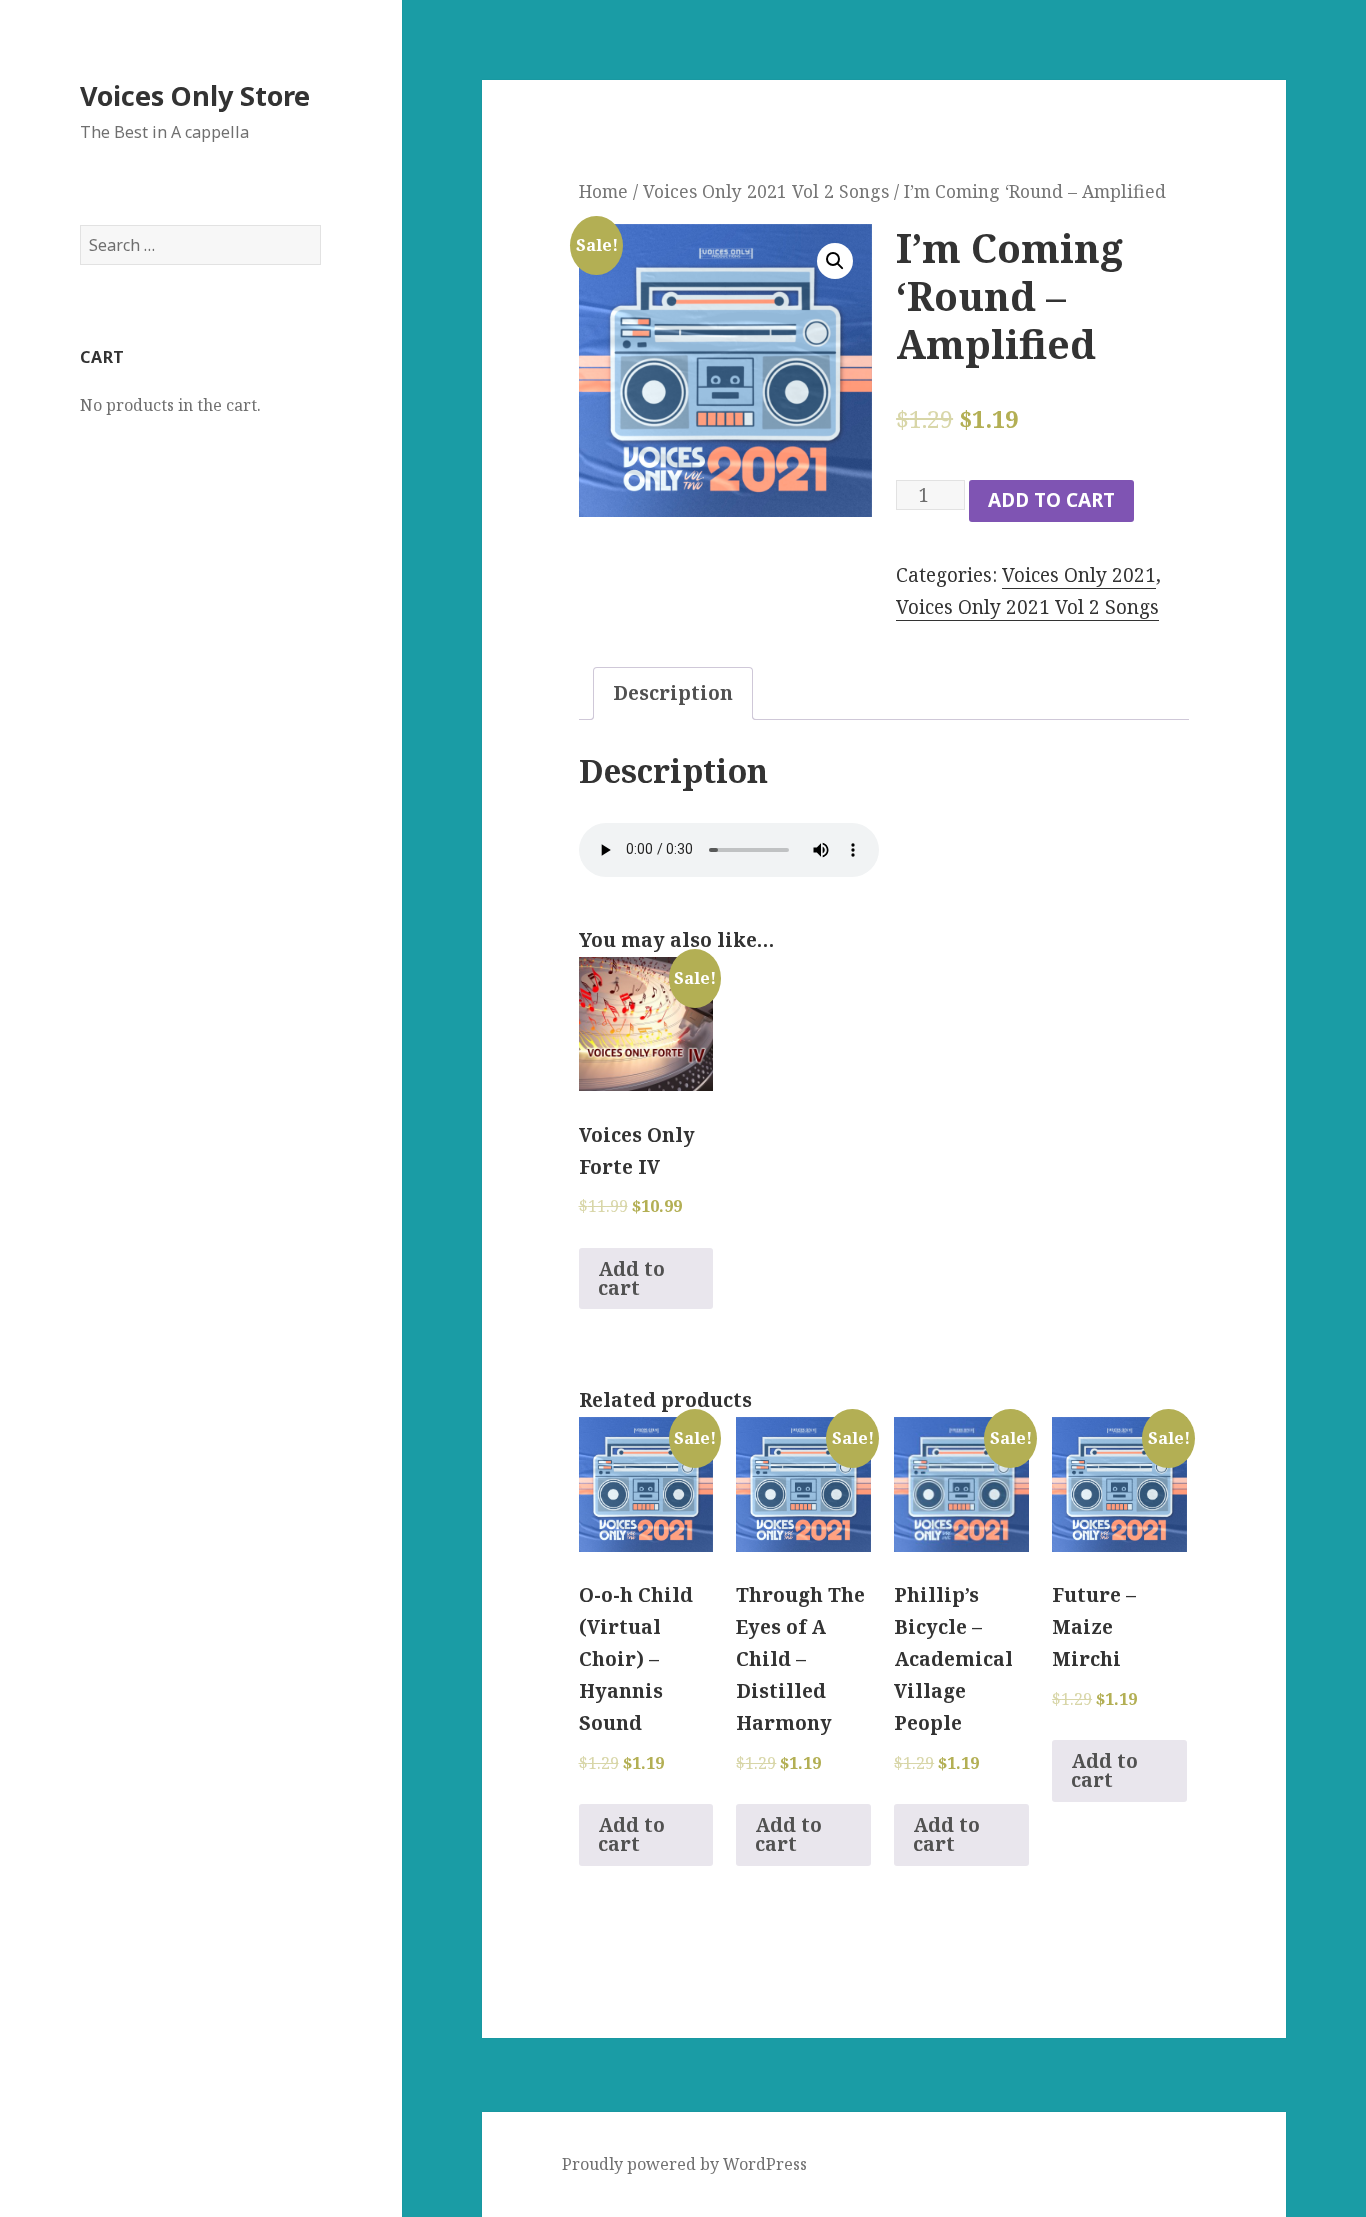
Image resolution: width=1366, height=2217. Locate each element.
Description (673, 693)
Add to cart (1051, 500)
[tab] (673, 693)
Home (603, 191)
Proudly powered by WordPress (684, 2164)
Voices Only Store (195, 95)
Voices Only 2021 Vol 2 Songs (766, 191)
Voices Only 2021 (1079, 575)
